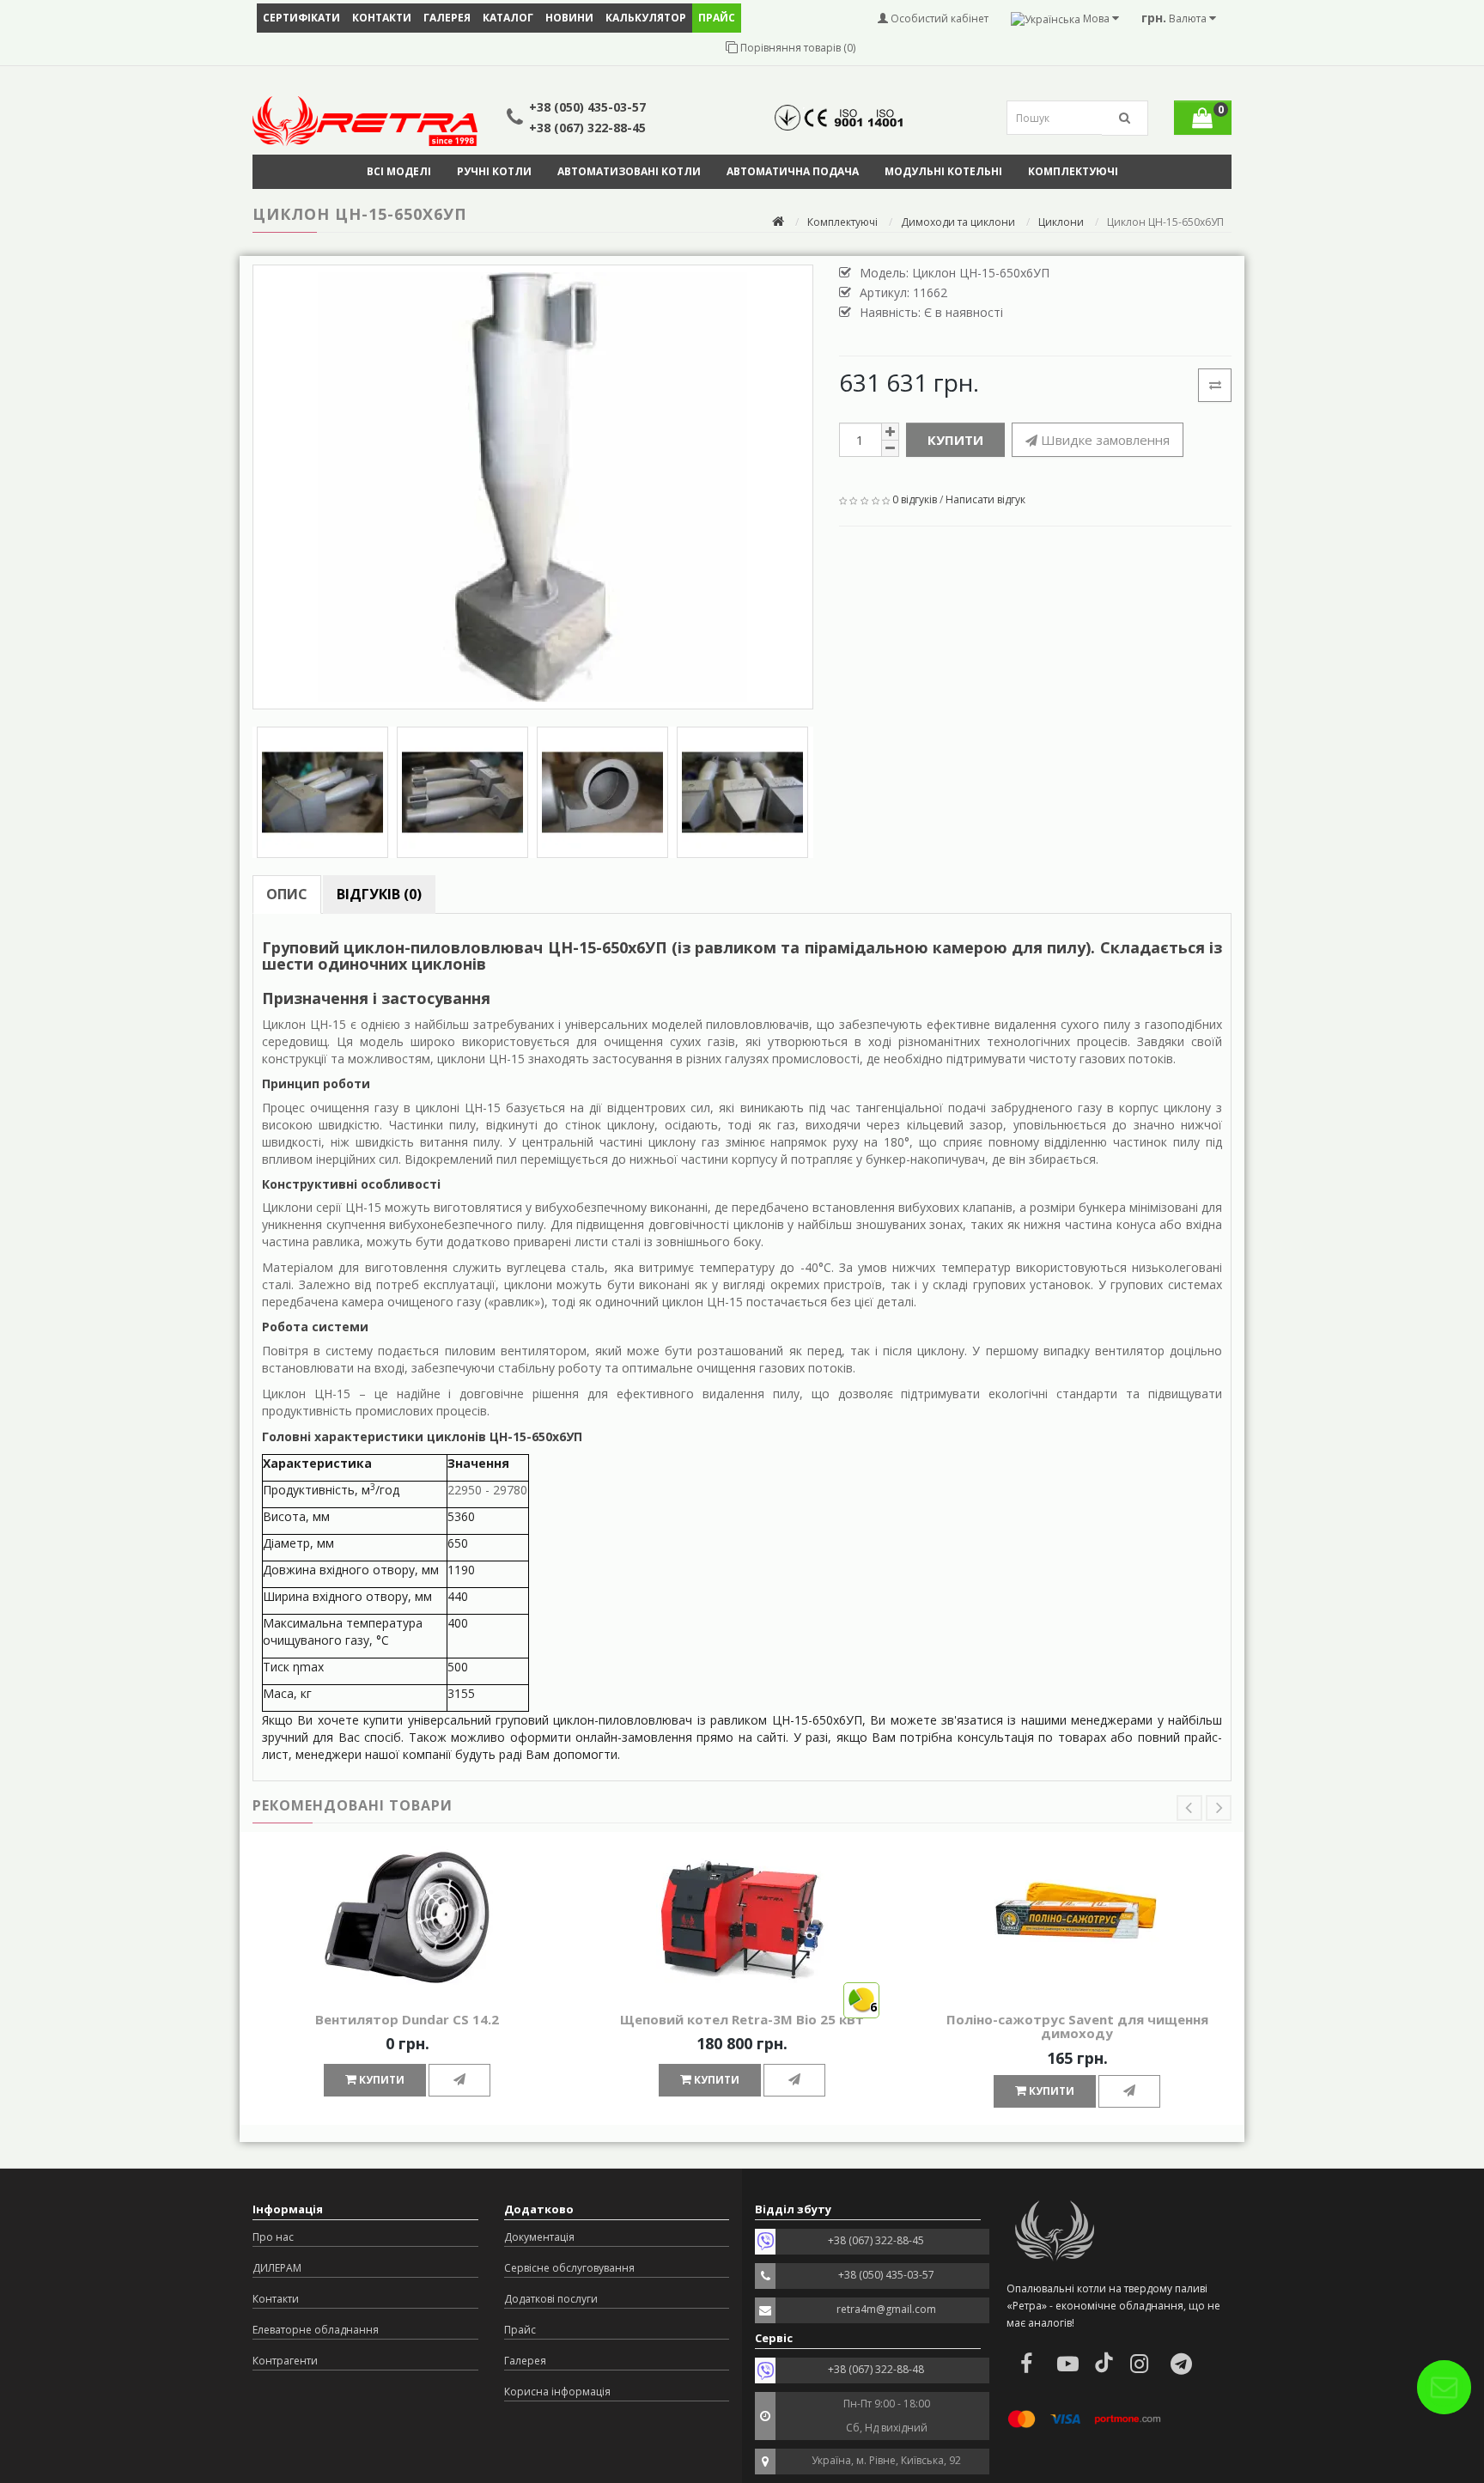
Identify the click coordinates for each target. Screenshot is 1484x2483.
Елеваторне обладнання (316, 2330)
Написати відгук (985, 499)
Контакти (382, 18)
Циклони (1061, 222)
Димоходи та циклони (958, 222)
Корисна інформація (557, 2392)
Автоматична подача (793, 171)
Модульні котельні (943, 171)
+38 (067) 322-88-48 (876, 2369)
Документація (539, 2237)
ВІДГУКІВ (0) (379, 894)
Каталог (508, 18)
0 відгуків (915, 499)
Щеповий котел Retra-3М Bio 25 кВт (742, 2019)
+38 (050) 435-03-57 (587, 107)
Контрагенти (285, 2361)
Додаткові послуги (551, 2299)
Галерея (447, 18)
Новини (569, 18)
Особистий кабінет (938, 18)
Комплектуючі (1073, 171)
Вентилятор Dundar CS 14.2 (407, 2019)
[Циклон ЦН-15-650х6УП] (533, 487)
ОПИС (287, 894)
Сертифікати (301, 18)
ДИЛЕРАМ (277, 2268)
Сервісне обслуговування (569, 2268)
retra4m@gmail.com (886, 2309)
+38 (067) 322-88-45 (587, 128)
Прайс (520, 2330)
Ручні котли (494, 171)
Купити (955, 440)
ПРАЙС (717, 18)
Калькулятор (646, 18)
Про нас (273, 2237)
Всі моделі (399, 171)
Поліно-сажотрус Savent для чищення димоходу (1077, 2027)
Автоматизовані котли (629, 171)
